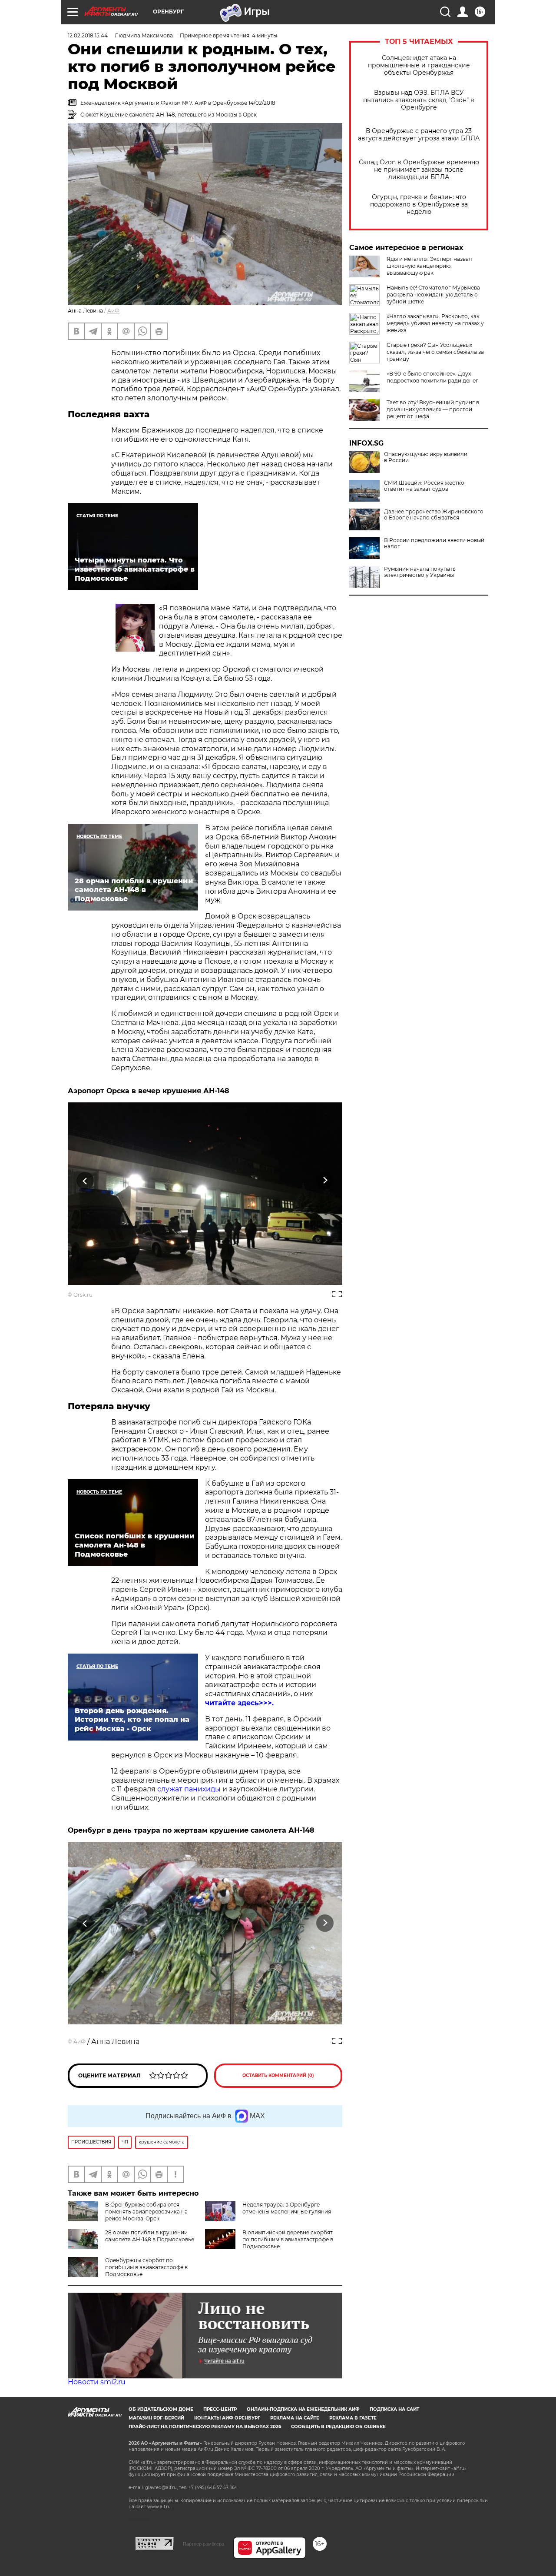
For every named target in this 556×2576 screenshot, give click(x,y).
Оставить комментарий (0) (278, 2075)
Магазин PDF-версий (156, 2418)
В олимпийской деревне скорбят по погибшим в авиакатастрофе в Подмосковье (288, 2239)
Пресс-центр (220, 2409)
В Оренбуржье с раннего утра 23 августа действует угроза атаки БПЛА (419, 135)
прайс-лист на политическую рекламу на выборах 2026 (205, 2427)
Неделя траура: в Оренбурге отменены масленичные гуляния (287, 2208)
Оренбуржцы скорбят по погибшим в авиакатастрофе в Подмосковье (146, 2267)
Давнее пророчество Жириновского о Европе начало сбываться (434, 515)
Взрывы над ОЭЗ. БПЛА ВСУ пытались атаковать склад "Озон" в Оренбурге (419, 100)
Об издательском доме (161, 2409)
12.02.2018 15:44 (88, 35)
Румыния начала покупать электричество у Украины (420, 572)
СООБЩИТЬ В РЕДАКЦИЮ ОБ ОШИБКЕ (338, 2427)
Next (325, 1181)
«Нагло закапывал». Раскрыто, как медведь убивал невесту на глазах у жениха (435, 323)
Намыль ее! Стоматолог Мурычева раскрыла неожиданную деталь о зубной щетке (433, 295)
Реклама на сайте (295, 2418)
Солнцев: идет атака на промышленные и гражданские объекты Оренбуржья (419, 65)
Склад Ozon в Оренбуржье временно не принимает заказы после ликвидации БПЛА (419, 170)
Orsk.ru (83, 1295)
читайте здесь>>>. (239, 1703)
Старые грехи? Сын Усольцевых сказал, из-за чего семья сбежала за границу (435, 352)
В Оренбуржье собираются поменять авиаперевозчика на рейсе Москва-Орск (146, 2212)
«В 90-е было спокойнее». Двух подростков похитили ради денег (432, 377)
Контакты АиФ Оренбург (227, 2418)
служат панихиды (189, 1789)
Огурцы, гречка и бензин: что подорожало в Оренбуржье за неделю (419, 205)
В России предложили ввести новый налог (434, 543)
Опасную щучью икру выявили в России (426, 457)
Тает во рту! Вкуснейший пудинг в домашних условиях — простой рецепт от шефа (433, 409)
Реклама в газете (353, 2418)
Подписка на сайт (394, 2409)
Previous (85, 1181)
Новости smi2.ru (97, 2382)
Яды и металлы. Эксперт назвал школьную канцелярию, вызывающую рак (429, 266)
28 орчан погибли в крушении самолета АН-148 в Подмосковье (150, 2236)
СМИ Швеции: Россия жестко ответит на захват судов (424, 486)
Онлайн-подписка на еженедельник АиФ (303, 2409)
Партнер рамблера (204, 2544)
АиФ (113, 311)
